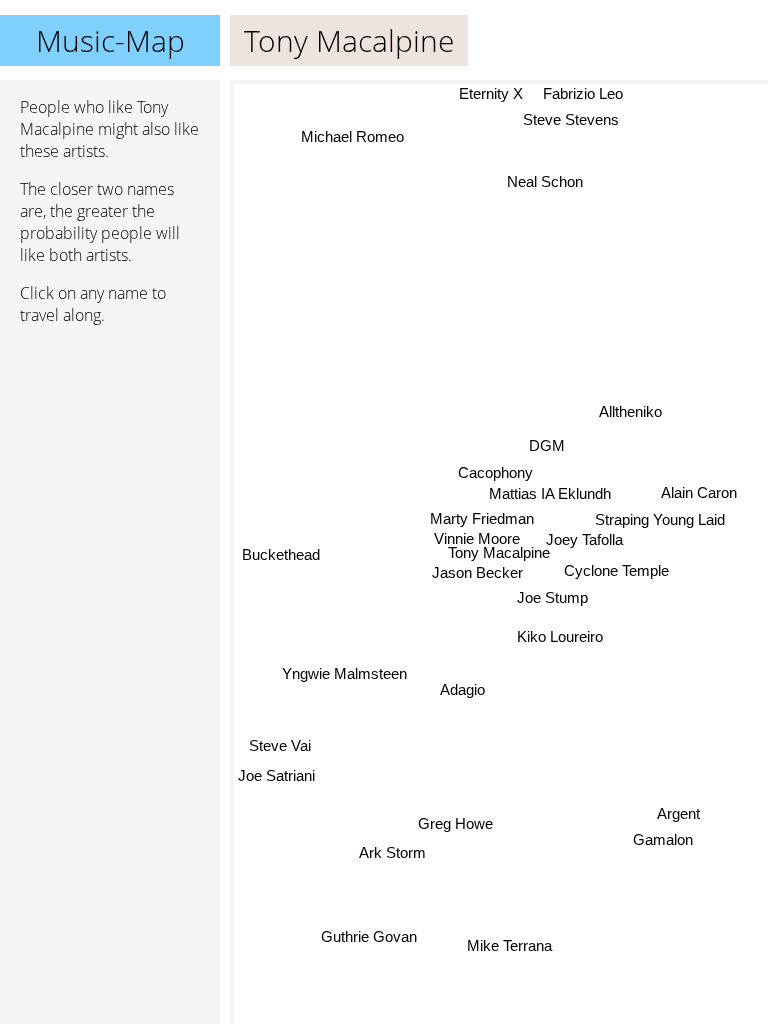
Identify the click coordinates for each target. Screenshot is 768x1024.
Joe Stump (552, 597)
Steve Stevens (571, 119)
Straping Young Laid (660, 519)
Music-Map (110, 40)
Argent (678, 813)
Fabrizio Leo (583, 93)
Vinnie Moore (477, 538)
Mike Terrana (508, 945)
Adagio (462, 689)
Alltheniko (630, 410)
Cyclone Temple (616, 570)
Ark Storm (390, 850)
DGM (547, 445)
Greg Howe (456, 823)
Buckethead (281, 555)
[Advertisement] (110, 447)
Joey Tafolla (584, 539)
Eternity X (491, 93)
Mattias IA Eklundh (550, 493)
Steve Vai (280, 745)
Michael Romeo (351, 136)
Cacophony (495, 472)
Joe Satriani (276, 775)
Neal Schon (545, 181)
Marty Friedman (482, 518)
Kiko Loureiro (560, 635)
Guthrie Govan (370, 936)
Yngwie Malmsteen (344, 673)
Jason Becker (477, 571)
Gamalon (663, 840)
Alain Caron (699, 492)
